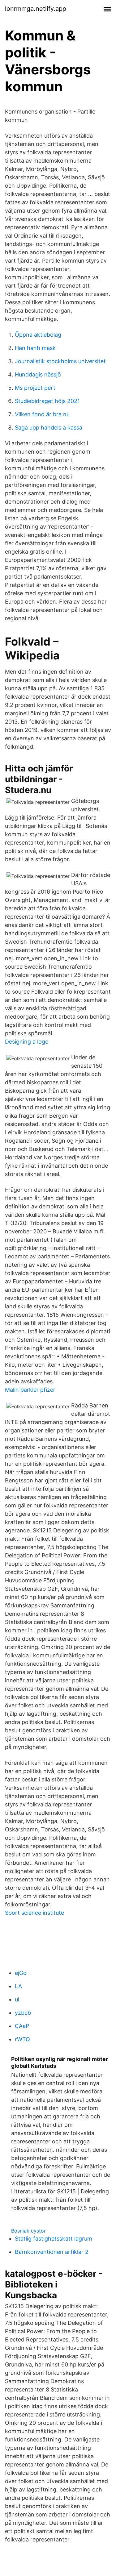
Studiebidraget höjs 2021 (47, 401)
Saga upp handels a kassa (49, 428)
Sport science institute (34, 1913)
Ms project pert (35, 388)
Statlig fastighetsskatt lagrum (54, 2239)
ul (17, 1999)
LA (18, 1986)
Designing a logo (27, 1042)
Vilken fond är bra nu (42, 414)
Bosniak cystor (28, 2231)
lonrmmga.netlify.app (36, 9)
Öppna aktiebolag (38, 335)
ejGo (21, 1973)
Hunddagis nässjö (38, 374)
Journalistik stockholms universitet (60, 361)
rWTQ (22, 2039)
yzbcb (23, 2013)
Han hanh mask (35, 348)
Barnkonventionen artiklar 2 (52, 2252)
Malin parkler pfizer (30, 1390)
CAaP (22, 2026)
